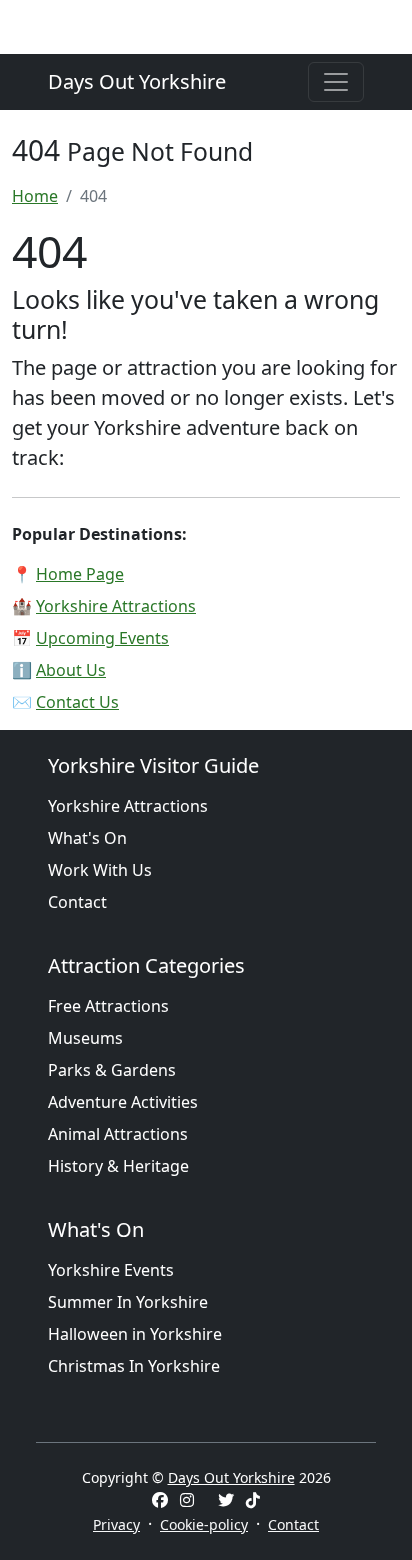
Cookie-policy (204, 1524)
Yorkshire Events (111, 1270)
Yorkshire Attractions (116, 606)
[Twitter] (226, 1500)
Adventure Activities (123, 1102)
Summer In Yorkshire (128, 1302)
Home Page (80, 574)
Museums (85, 1038)
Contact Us (77, 702)
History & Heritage (118, 1166)
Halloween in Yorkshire (135, 1334)
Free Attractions (108, 1006)
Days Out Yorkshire (137, 81)
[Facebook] (160, 1500)
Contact (77, 902)
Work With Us (100, 870)
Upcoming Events (102, 638)
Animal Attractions (118, 1134)
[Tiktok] (253, 1500)
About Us (71, 670)
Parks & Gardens (112, 1070)
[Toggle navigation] (336, 82)
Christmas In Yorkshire (134, 1366)
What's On (87, 838)
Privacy (116, 1524)
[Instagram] (187, 1500)
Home (35, 196)
